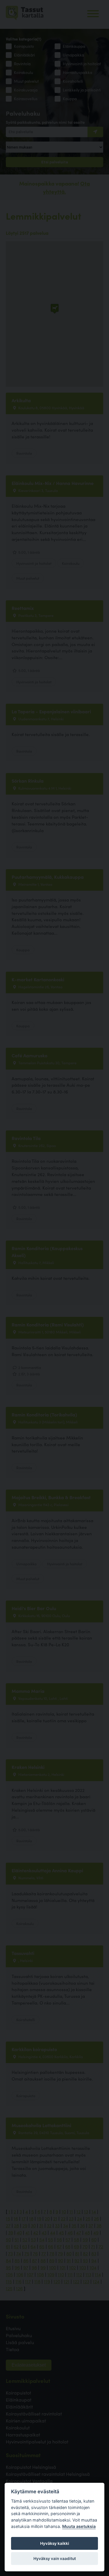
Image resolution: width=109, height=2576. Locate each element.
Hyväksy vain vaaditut (55, 2559)
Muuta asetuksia (79, 2526)
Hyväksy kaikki (55, 2543)
